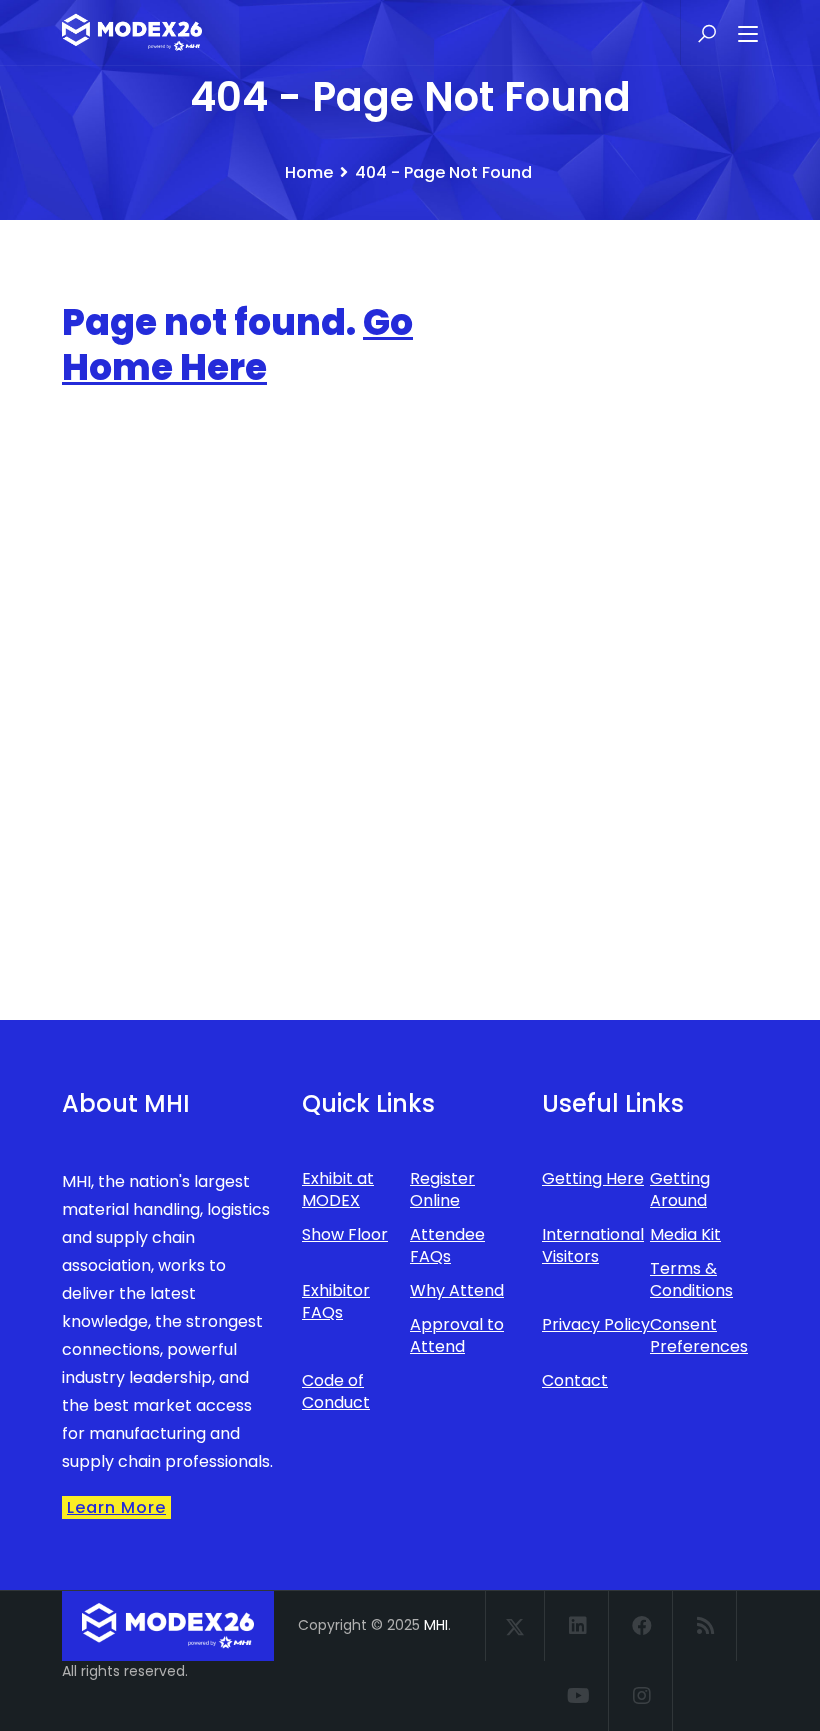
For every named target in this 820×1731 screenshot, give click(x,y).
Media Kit (685, 1234)
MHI (436, 1625)
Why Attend (457, 1290)
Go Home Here (237, 345)
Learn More (116, 1507)
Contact (575, 1380)
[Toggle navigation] (748, 35)
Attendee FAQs (447, 1245)
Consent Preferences (699, 1335)
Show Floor (345, 1234)
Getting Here (593, 1178)
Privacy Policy (596, 1324)
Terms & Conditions (691, 1279)
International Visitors (593, 1245)
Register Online (442, 1189)
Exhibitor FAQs (336, 1301)
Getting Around (680, 1189)
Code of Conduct (336, 1391)
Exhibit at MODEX (338, 1189)
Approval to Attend (457, 1335)
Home (309, 172)
